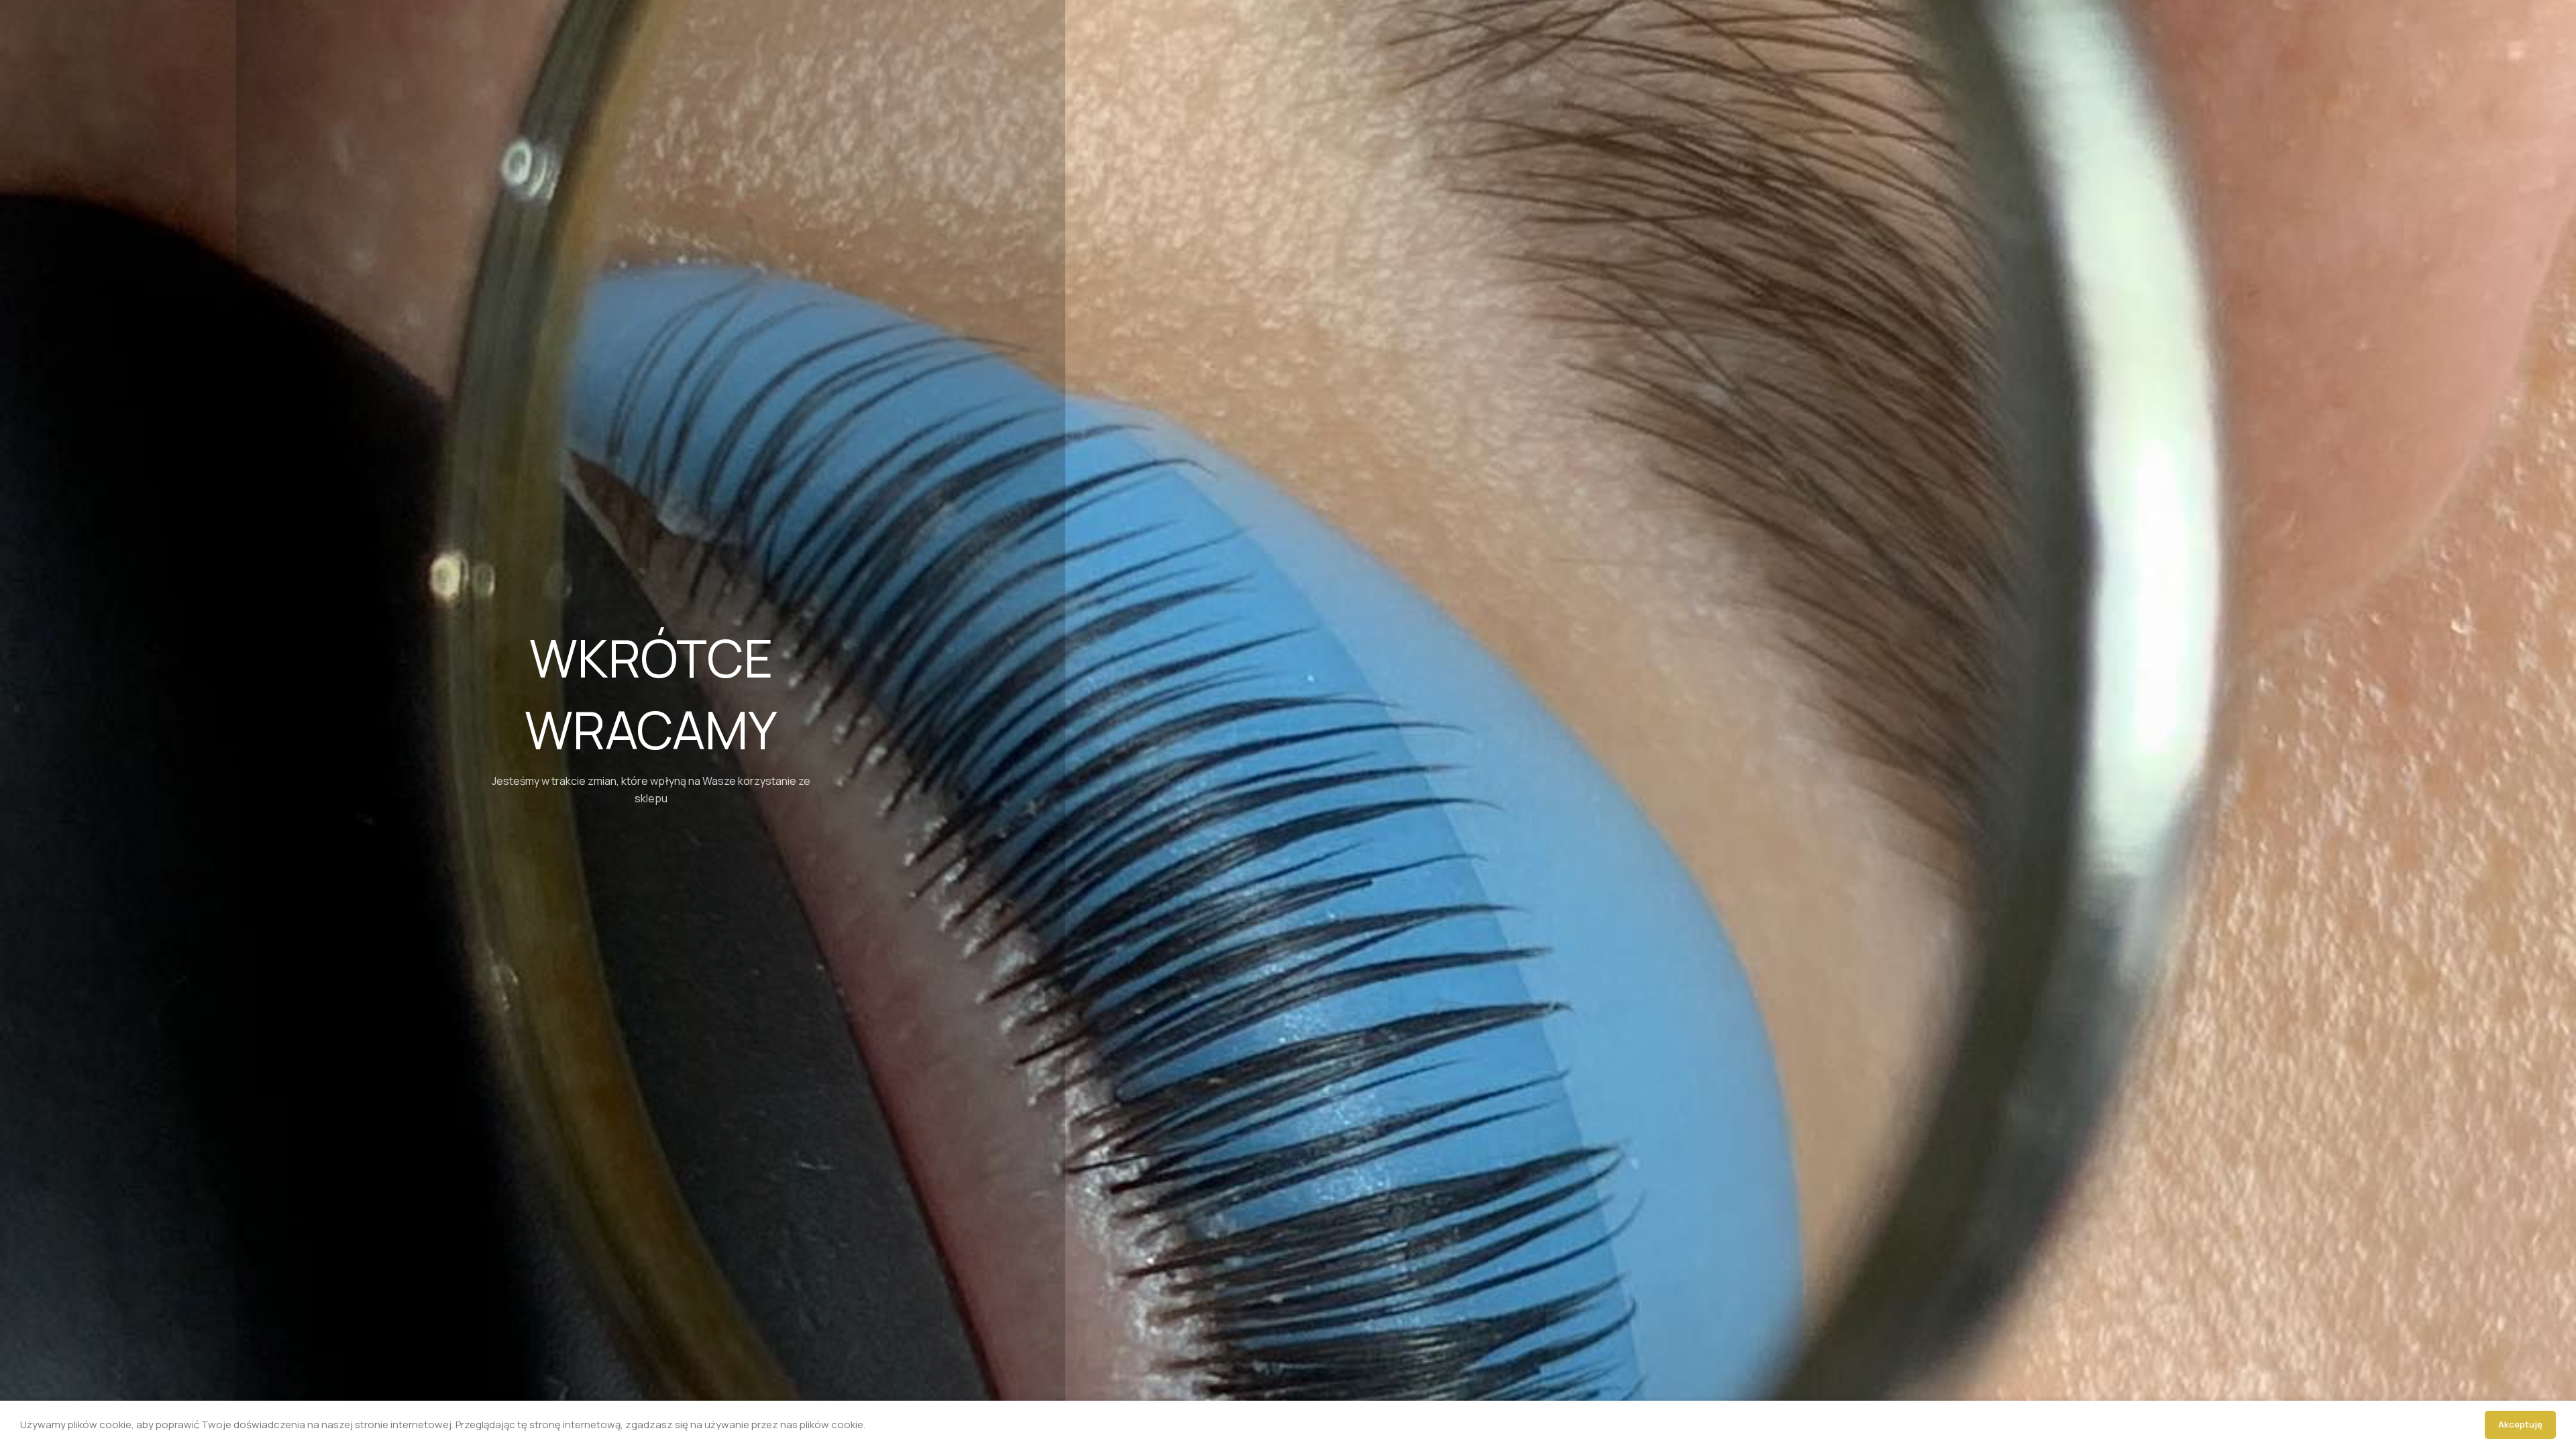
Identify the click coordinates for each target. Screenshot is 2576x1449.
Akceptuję (2520, 1424)
